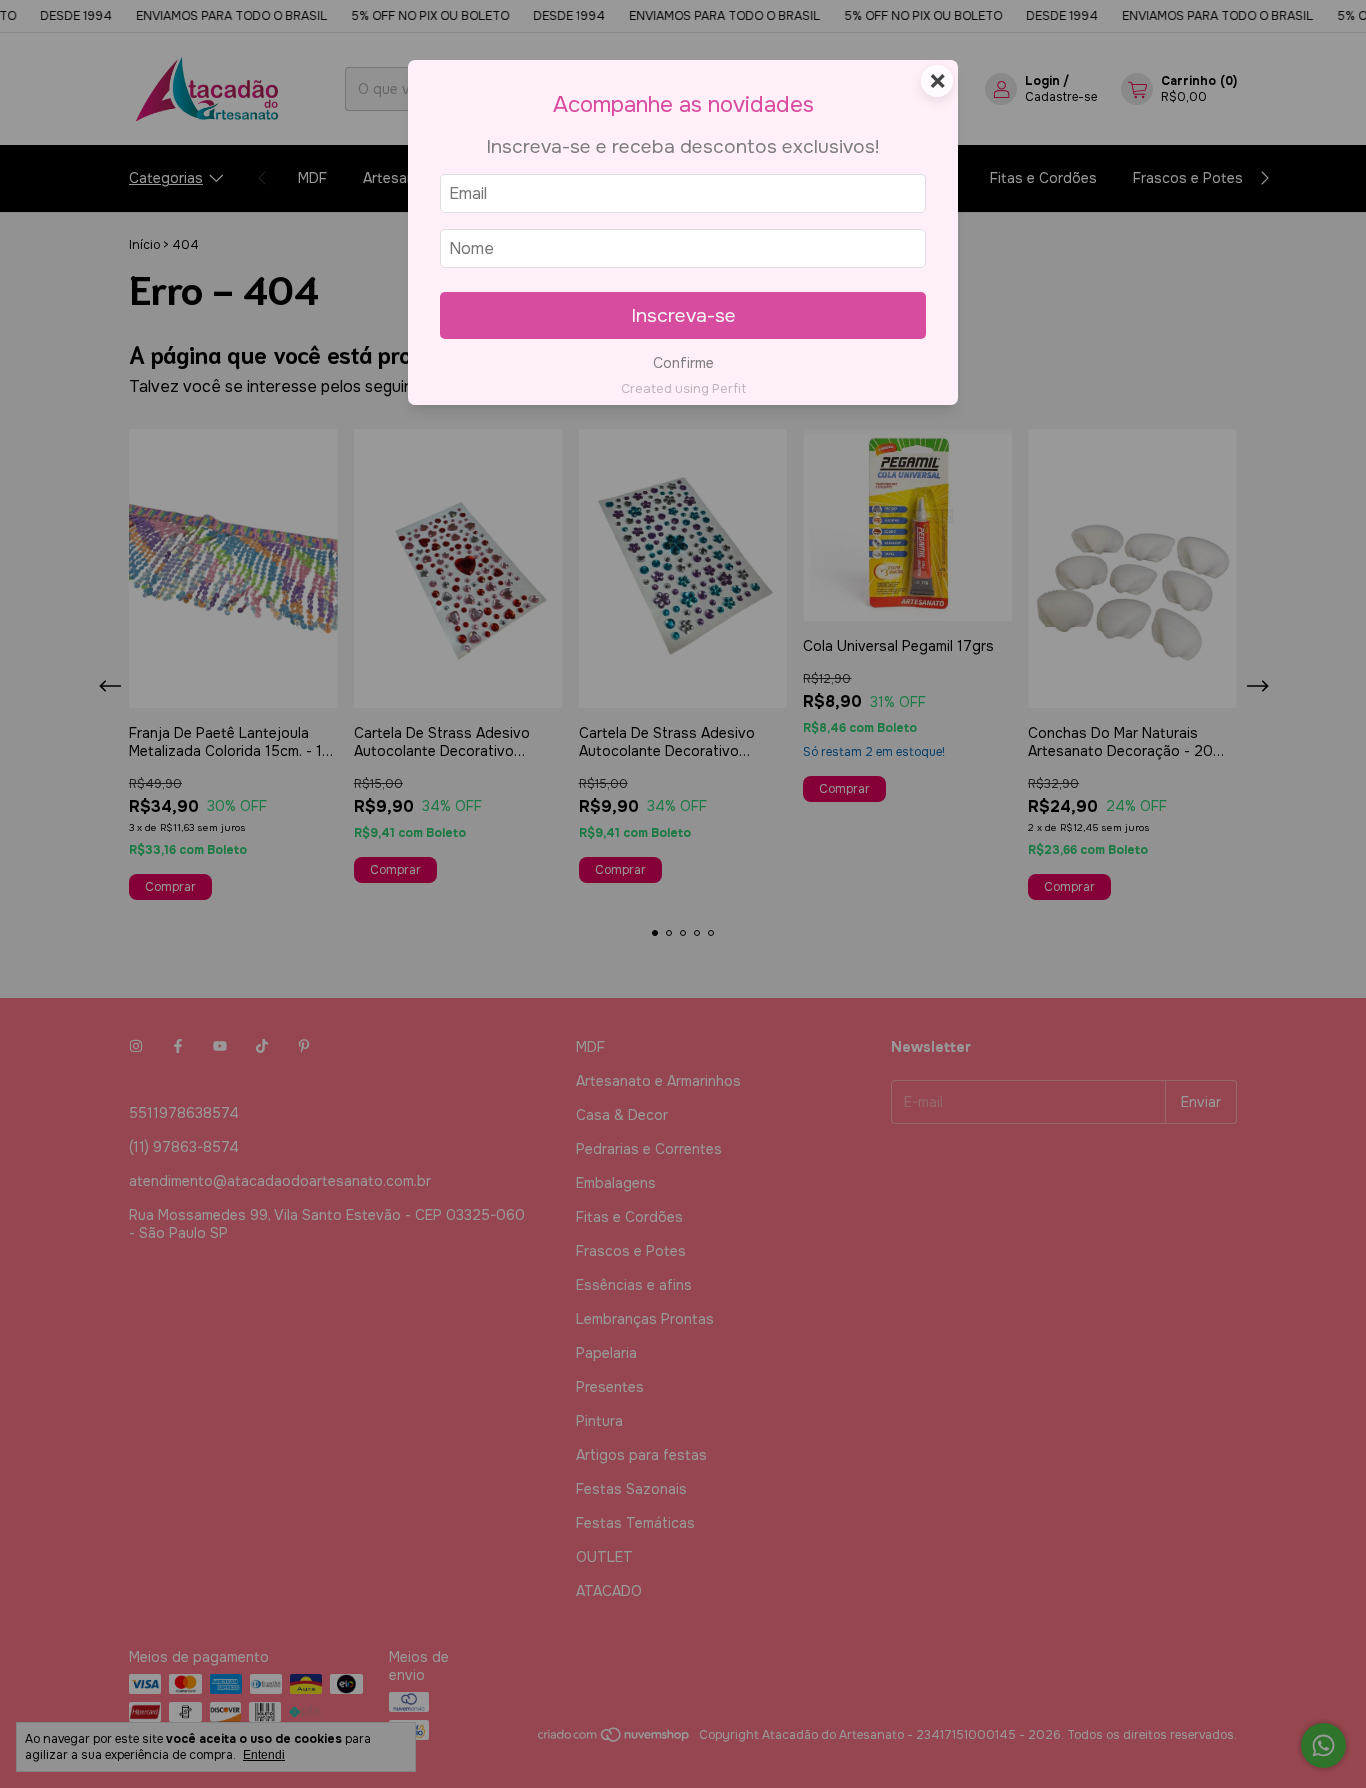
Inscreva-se (683, 315)
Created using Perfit (683, 389)
